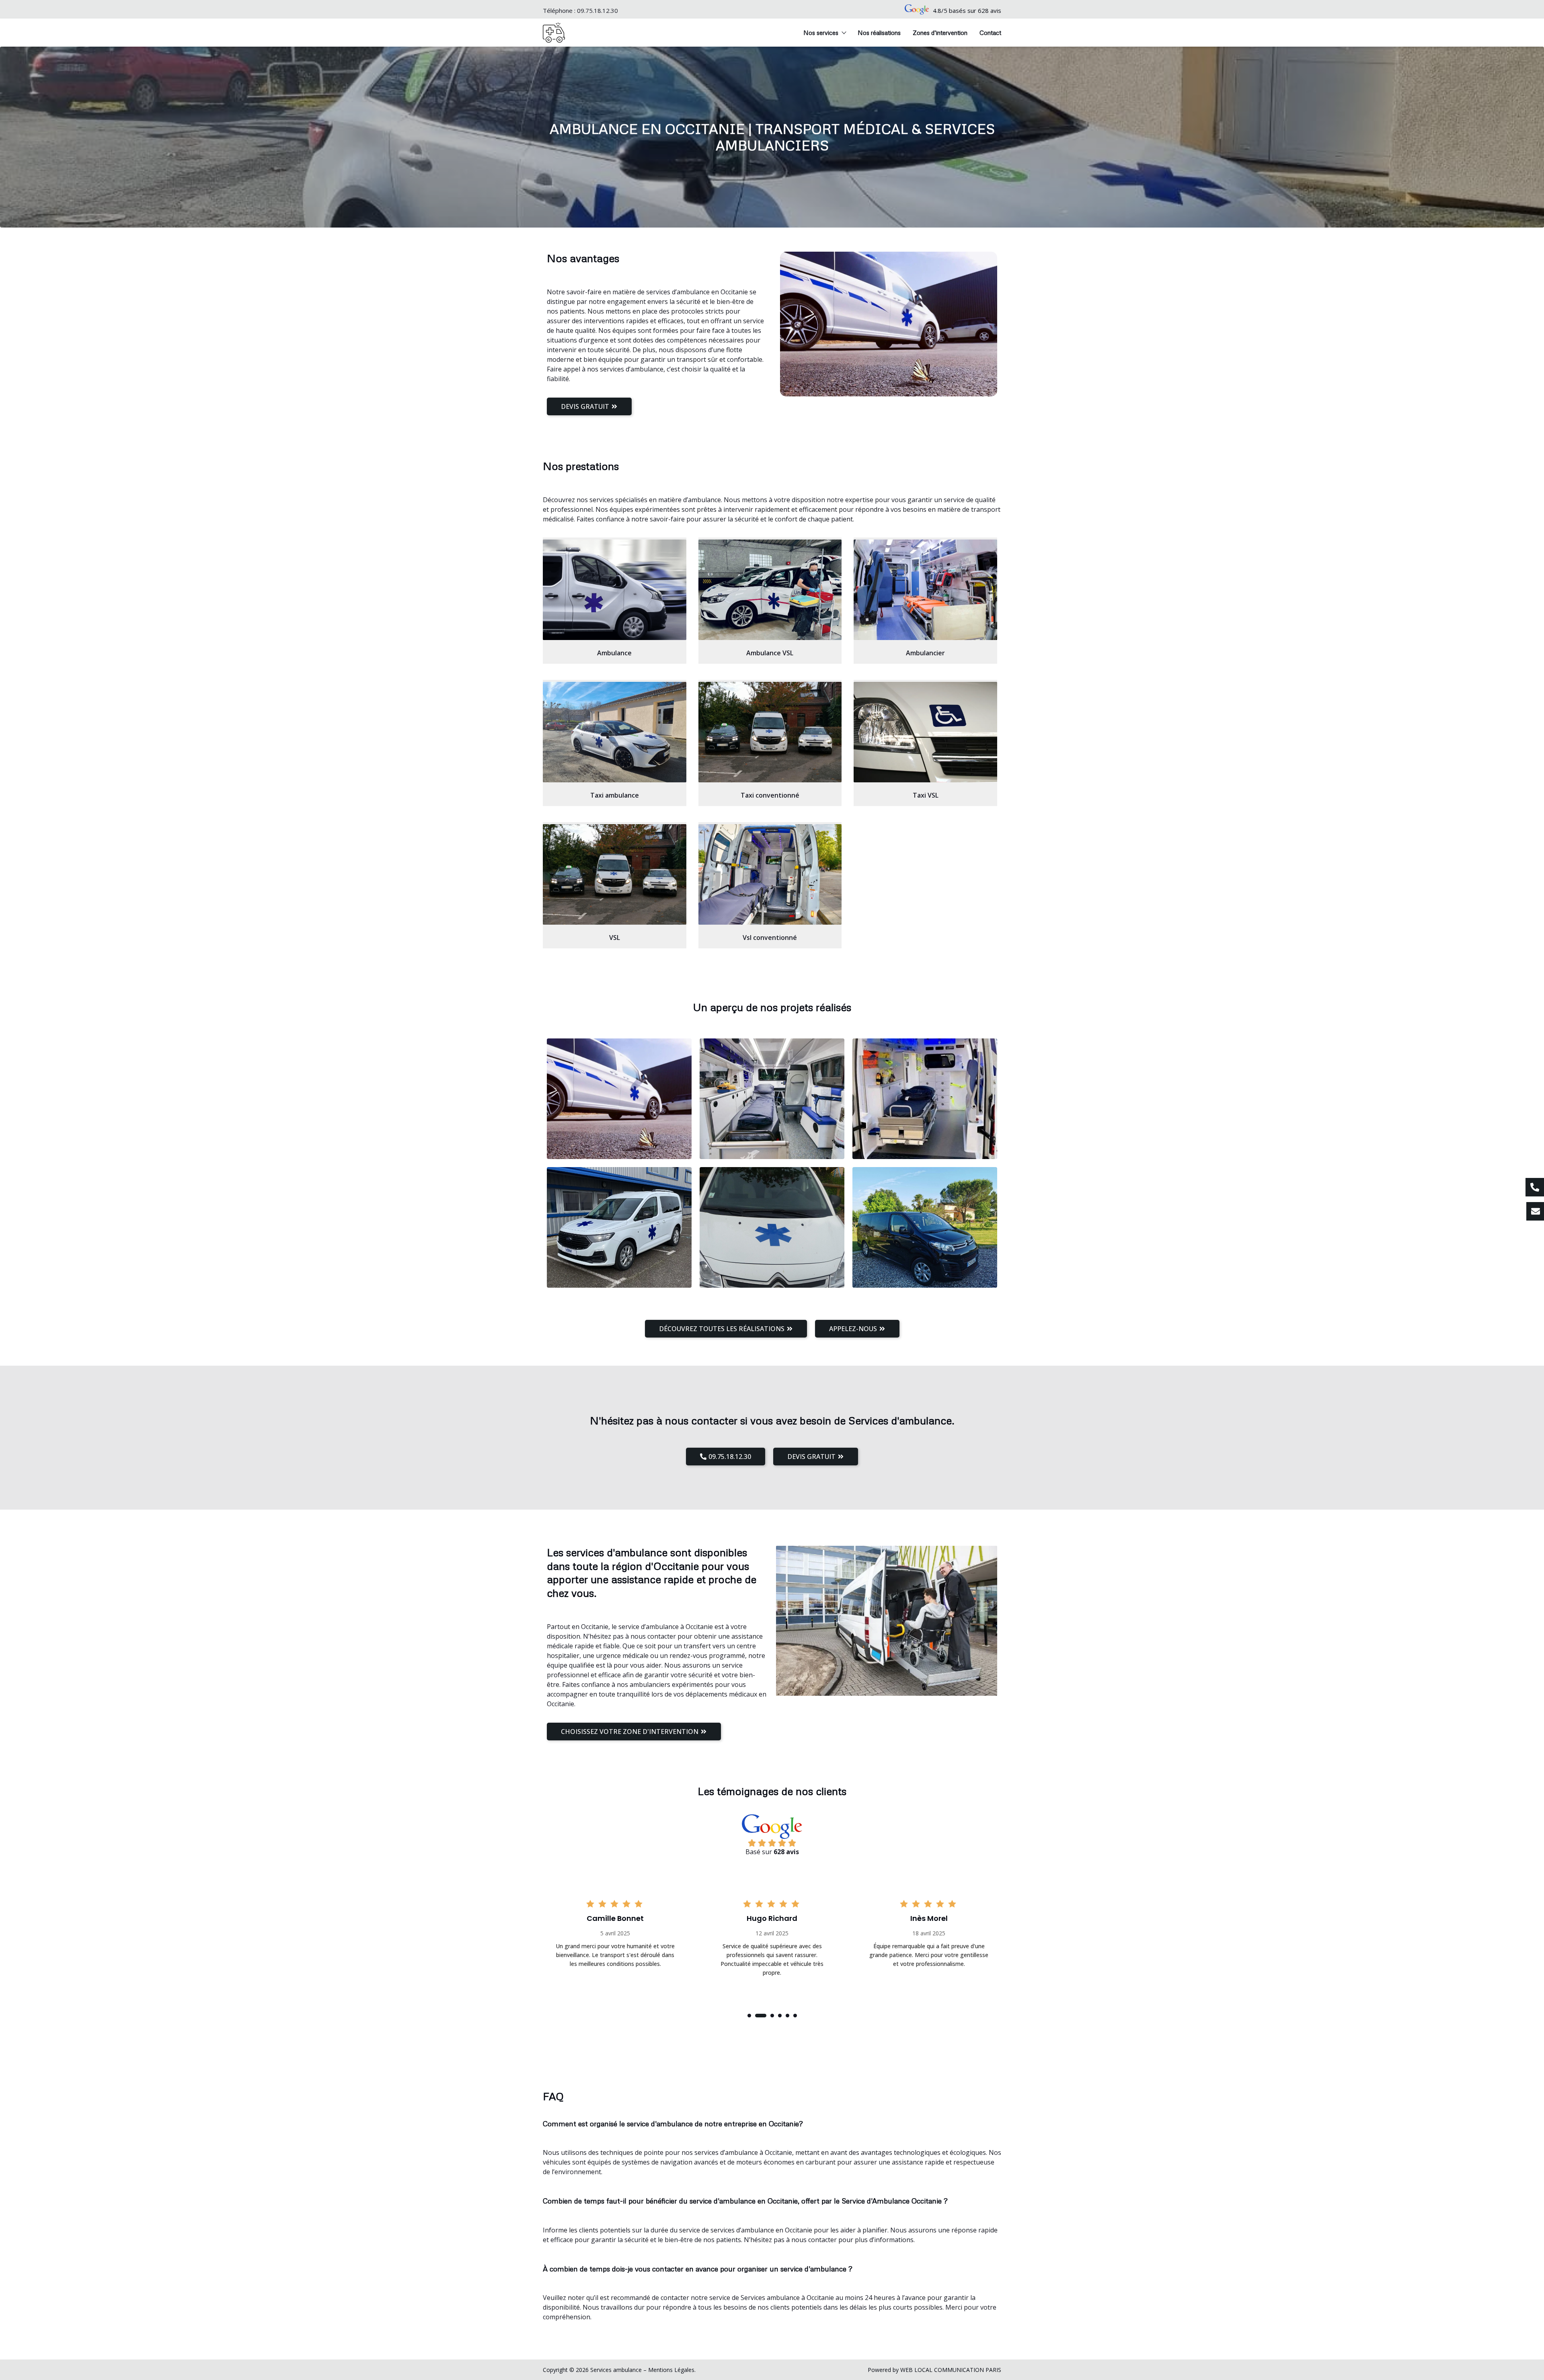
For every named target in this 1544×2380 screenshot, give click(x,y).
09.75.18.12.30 (597, 10)
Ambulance (614, 653)
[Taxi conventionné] (770, 732)
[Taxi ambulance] (615, 732)
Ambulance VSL (770, 653)
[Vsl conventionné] (770, 874)
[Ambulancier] (925, 590)
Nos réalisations (879, 33)
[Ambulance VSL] (770, 590)
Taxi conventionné (770, 795)
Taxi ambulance (615, 795)
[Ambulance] (615, 590)
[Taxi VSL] (925, 732)
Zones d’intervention (940, 33)
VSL (615, 938)
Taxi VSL (926, 795)
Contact (990, 33)
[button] (749, 2016)
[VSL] (615, 874)
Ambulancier (925, 653)
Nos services (821, 33)
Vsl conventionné (770, 938)
